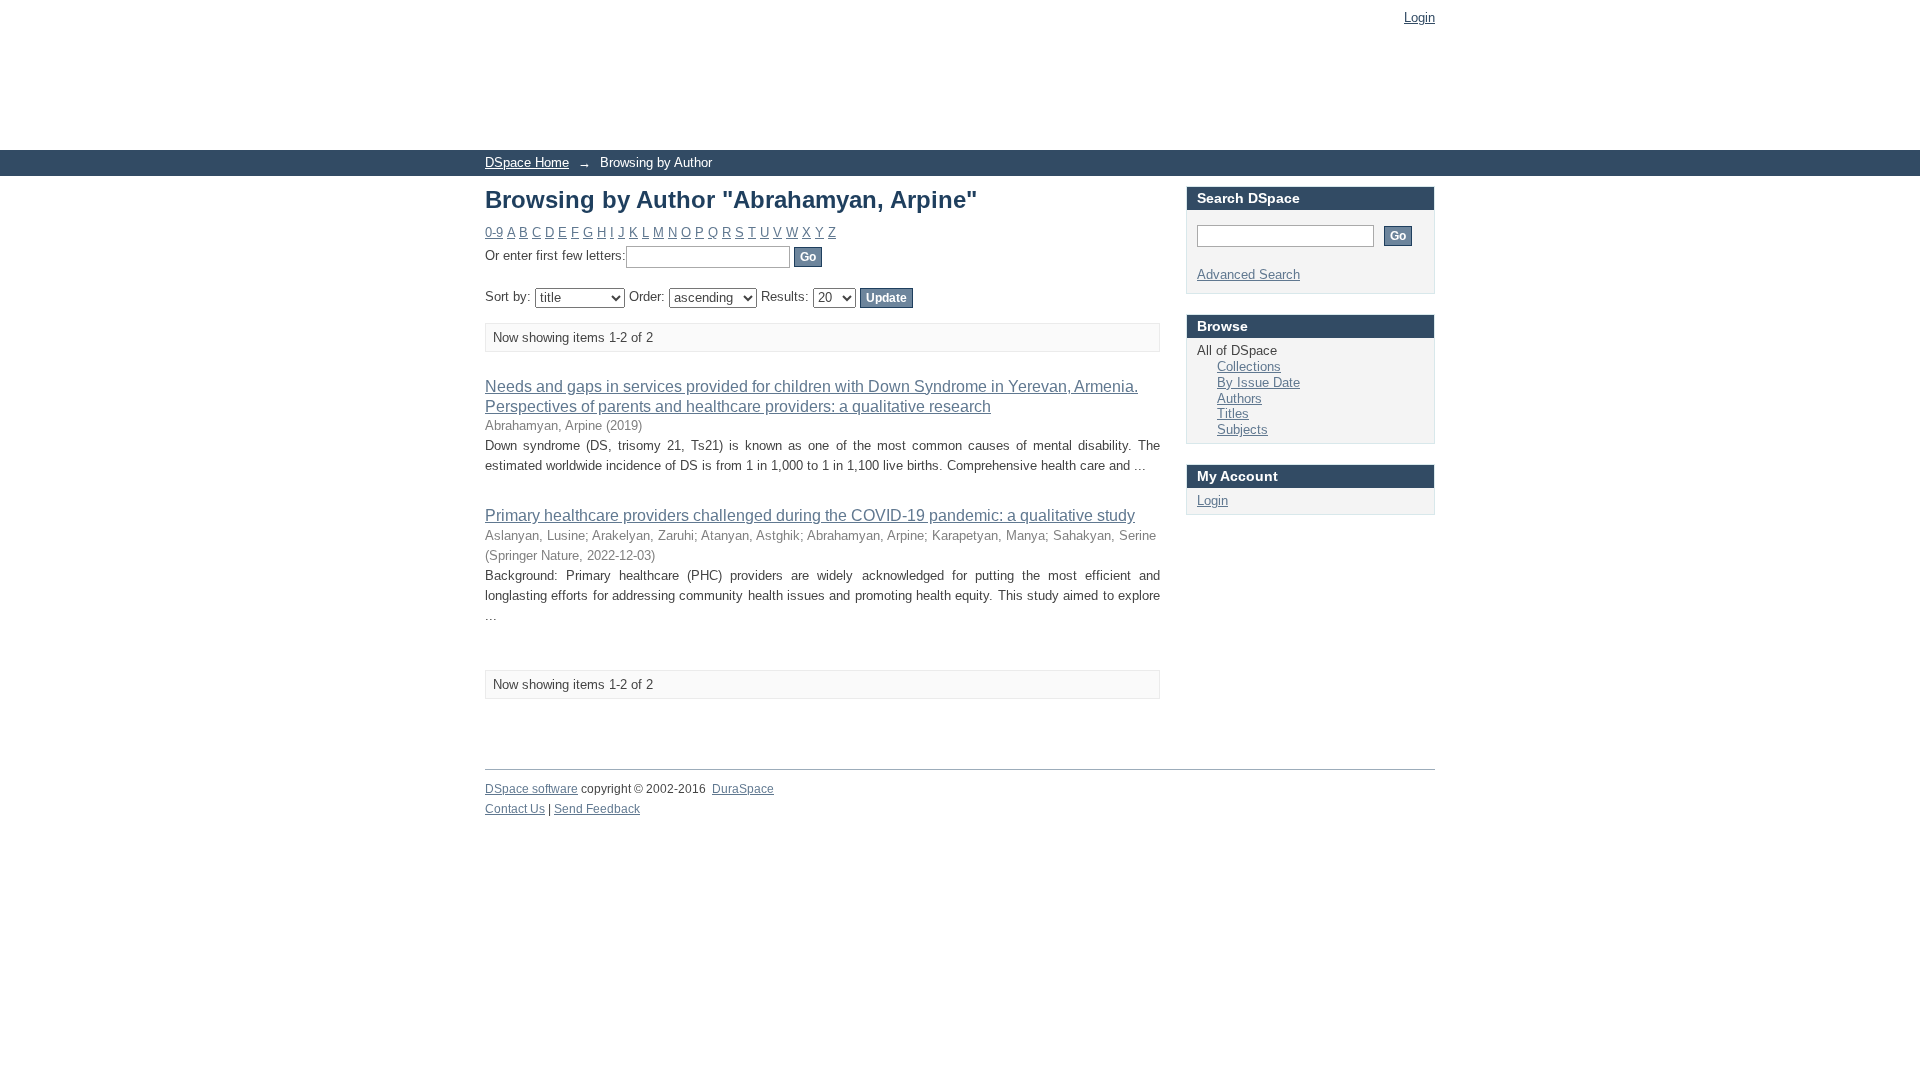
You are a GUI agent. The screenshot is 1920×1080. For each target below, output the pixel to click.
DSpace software (531, 789)
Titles (1233, 413)
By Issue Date (1258, 382)
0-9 (494, 232)
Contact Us (515, 809)
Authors (1239, 398)
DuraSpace (743, 789)
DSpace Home (527, 162)
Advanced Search (1248, 274)
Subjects (1242, 429)
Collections (1249, 366)
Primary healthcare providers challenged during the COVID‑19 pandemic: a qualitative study (810, 515)
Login (1419, 17)
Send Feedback (597, 809)
